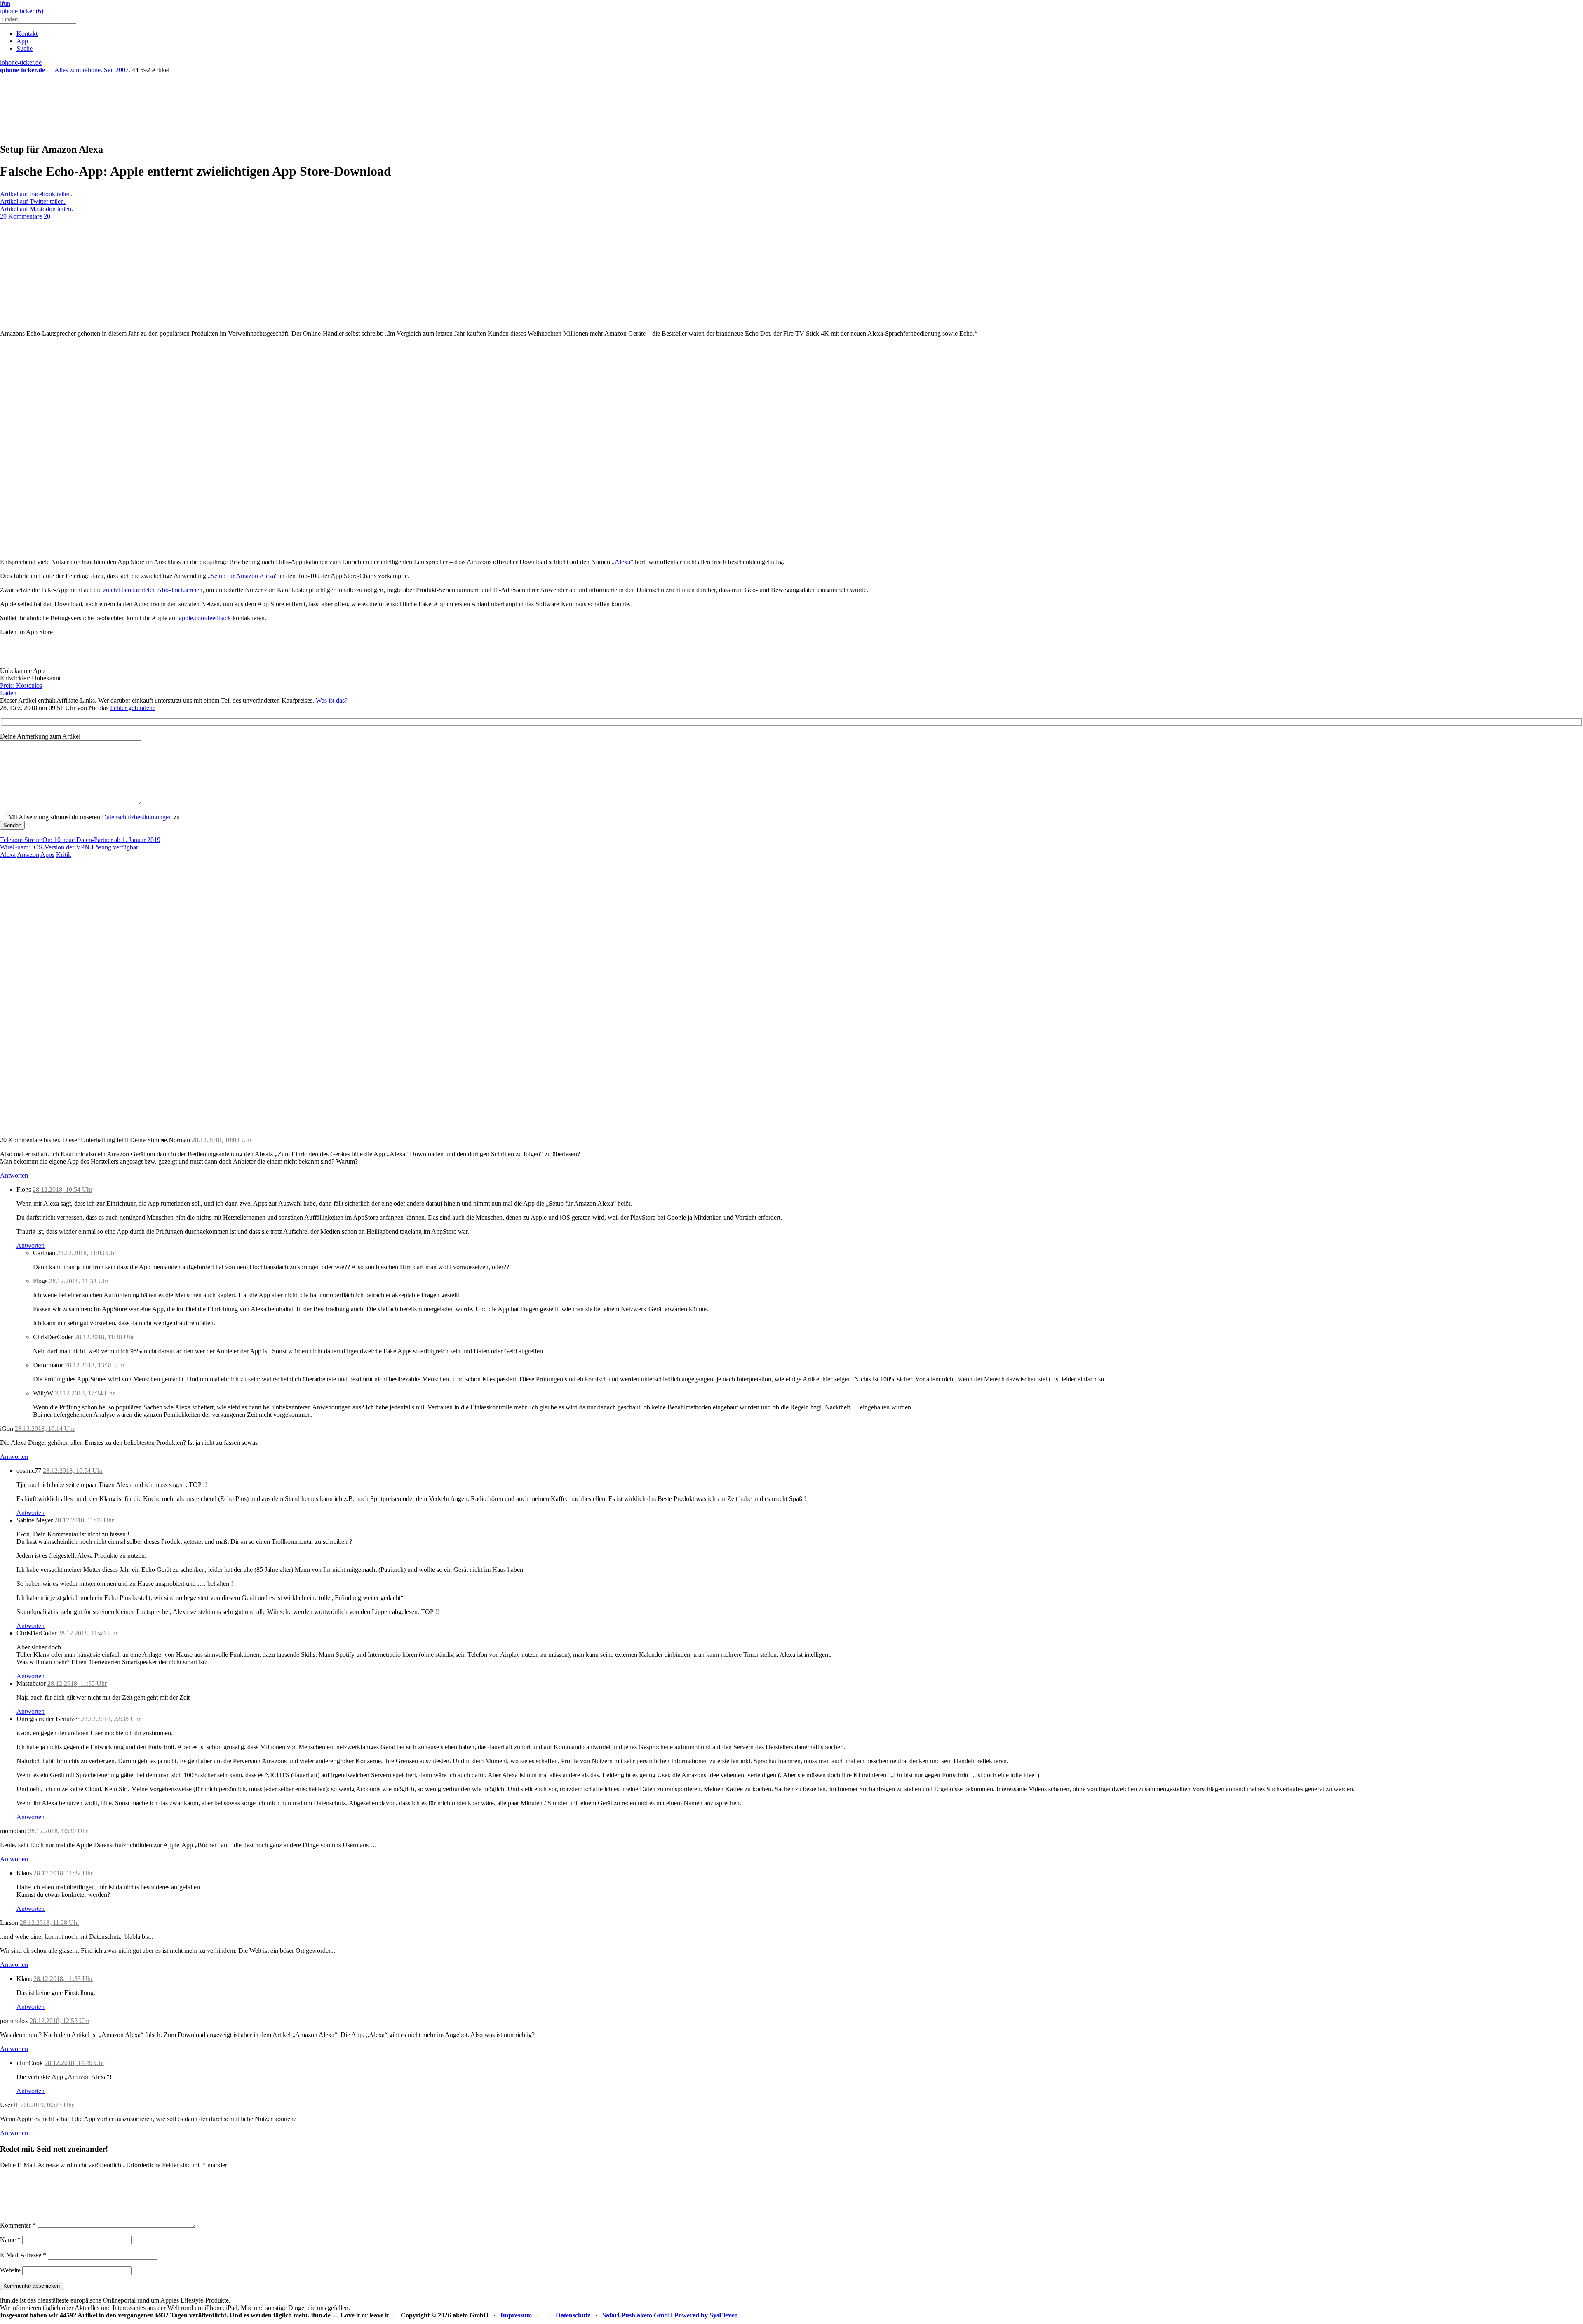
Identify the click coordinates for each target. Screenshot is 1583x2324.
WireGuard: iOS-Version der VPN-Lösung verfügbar (69, 847)
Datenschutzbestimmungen (137, 817)
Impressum (516, 2315)
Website (10, 2270)
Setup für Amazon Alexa (243, 576)
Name (10, 2240)
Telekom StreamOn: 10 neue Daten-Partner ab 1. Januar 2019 (80, 840)
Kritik (64, 855)
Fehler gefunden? (133, 708)
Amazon (28, 855)
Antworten (14, 1175)
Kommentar (18, 2225)
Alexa (622, 562)
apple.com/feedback (205, 618)
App (22, 41)
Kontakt (27, 34)
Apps (47, 855)
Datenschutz (573, 2315)
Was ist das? (332, 700)
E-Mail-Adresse (23, 2255)
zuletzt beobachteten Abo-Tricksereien (153, 590)
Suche (25, 48)
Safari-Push (619, 2315)
